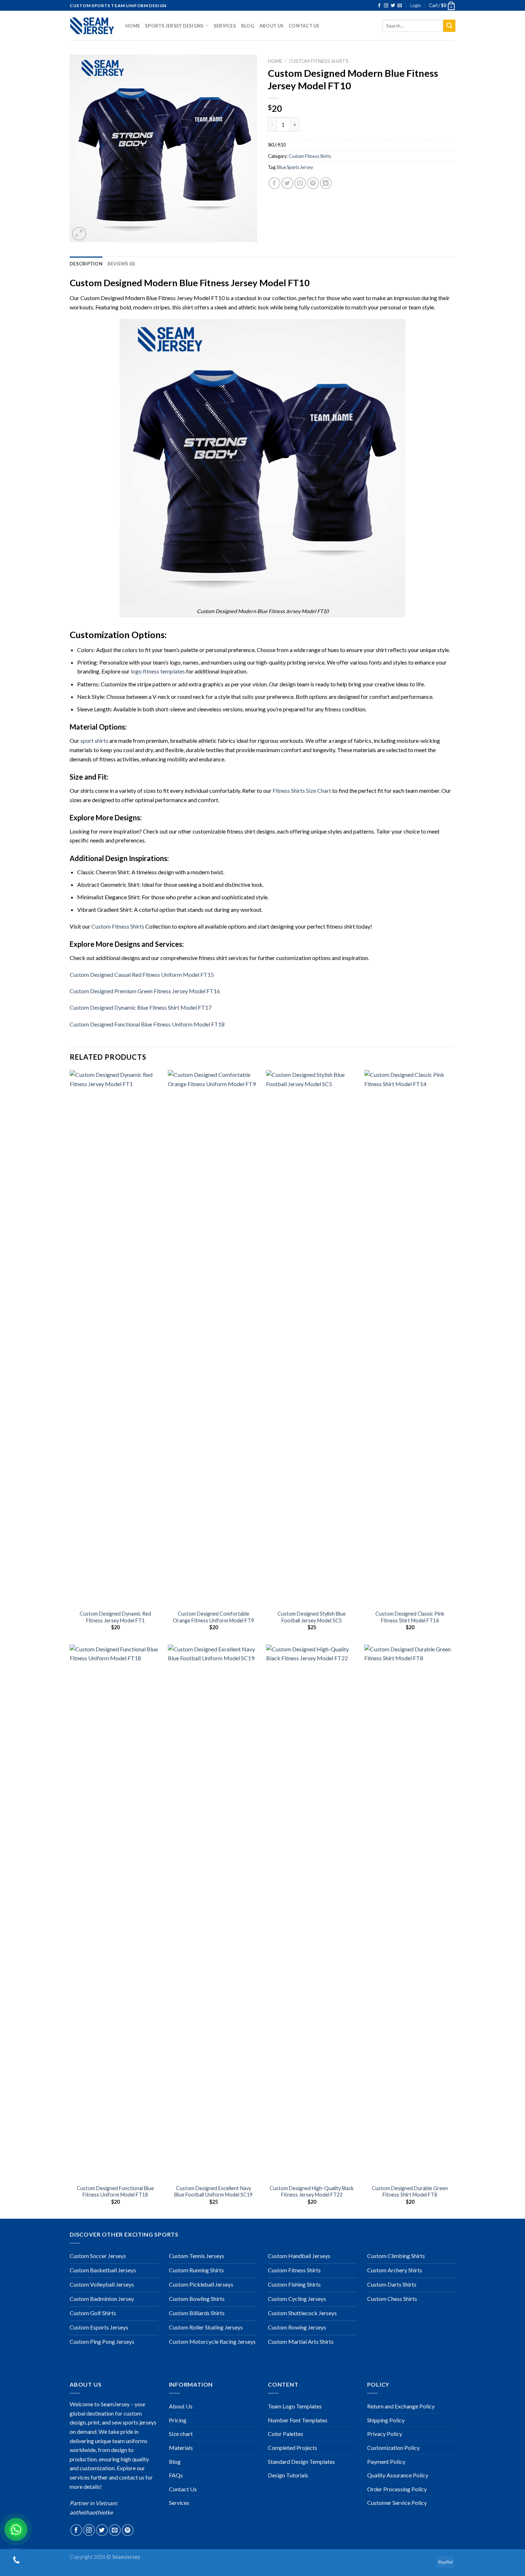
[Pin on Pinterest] (313, 183)
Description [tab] (86, 264)
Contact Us (304, 26)
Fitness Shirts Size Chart (302, 790)
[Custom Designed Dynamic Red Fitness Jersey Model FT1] (115, 1338)
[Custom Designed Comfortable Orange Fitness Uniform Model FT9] (213, 1338)
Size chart (181, 2434)
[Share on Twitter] (287, 183)
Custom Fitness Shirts (319, 61)
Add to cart (332, 124)
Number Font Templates (298, 2420)
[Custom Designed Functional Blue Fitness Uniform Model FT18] (115, 1913)
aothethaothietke (91, 2512)
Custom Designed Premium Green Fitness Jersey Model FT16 (145, 991)
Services (225, 26)
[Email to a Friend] (300, 183)
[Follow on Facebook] (379, 6)
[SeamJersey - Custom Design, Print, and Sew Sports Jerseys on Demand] (92, 26)
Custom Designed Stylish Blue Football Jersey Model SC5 (312, 1617)
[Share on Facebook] (274, 183)
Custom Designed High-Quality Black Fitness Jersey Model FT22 (312, 2192)
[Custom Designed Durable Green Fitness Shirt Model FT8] (410, 1913)
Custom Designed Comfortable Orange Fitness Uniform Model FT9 (213, 1617)
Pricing (178, 2420)
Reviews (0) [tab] (121, 264)
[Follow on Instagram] (386, 6)
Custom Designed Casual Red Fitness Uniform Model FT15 (142, 974)
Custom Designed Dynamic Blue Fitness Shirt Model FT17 (141, 1007)
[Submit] (449, 26)
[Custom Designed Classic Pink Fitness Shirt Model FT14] (410, 1338)
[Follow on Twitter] (393, 6)
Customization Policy (393, 2448)
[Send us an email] (400, 6)
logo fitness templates (158, 671)
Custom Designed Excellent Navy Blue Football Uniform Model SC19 (213, 2192)
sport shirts (94, 740)
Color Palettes (286, 2434)
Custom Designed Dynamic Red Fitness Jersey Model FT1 (115, 1617)
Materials (181, 2448)
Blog (248, 26)
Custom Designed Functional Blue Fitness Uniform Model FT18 (147, 1024)
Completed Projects (292, 2448)
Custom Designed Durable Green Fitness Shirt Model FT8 (410, 2192)
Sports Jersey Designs (174, 26)
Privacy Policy (385, 2434)
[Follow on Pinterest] (128, 2530)
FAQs (176, 2475)
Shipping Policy (386, 2420)
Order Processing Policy (397, 2489)
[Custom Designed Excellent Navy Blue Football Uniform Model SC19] (213, 1913)
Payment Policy (386, 2461)
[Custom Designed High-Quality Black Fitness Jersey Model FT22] (312, 1913)
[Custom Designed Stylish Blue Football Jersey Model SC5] (312, 1338)
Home (133, 26)
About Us (271, 26)
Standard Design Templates (301, 2461)
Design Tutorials (288, 2475)
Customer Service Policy (397, 2503)
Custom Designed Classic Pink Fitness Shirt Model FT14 (410, 1617)
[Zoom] (79, 234)
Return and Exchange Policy (401, 2406)
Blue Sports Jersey (295, 167)
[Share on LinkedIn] (326, 183)
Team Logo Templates (295, 2406)
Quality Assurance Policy (398, 2475)
